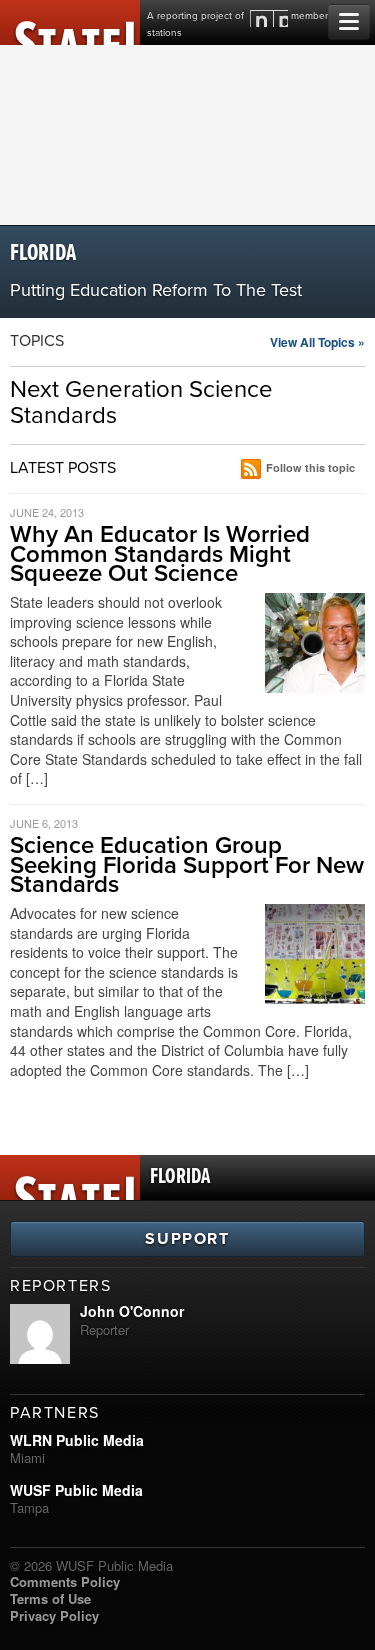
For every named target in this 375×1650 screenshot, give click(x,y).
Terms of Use (50, 1598)
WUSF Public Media (76, 1490)
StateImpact (70, 22)
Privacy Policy (54, 1615)
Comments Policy (65, 1581)
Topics (37, 341)
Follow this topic (310, 467)
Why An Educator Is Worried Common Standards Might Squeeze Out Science (160, 553)
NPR (269, 18)
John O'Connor (132, 1311)
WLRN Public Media (77, 1440)
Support (187, 1239)
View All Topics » (317, 342)
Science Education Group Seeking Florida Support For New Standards (187, 864)
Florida (43, 253)
